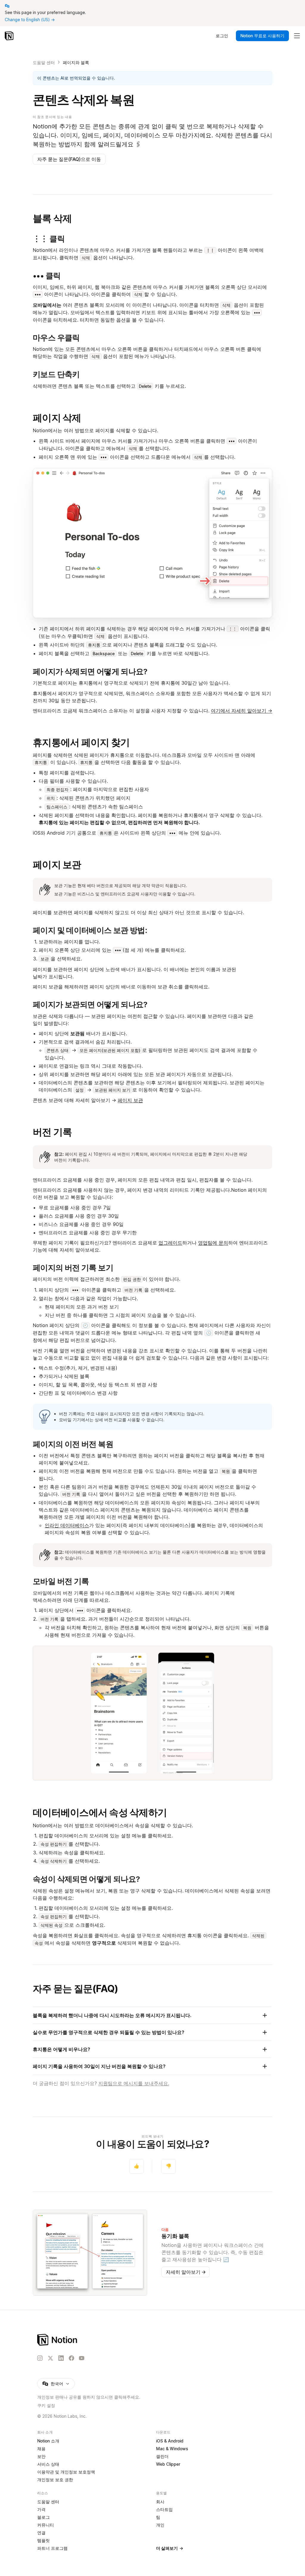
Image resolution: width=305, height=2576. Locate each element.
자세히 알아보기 (186, 2272)
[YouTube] (82, 2358)
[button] (152, 543)
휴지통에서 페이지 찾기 (81, 742)
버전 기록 (52, 1132)
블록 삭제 (52, 218)
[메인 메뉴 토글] (297, 36)
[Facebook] (71, 2358)
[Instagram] (40, 2358)
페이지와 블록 (76, 62)
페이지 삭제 (57, 418)
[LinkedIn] (61, 2358)
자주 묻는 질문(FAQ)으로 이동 (69, 159)
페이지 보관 (57, 865)
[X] (50, 2358)
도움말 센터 (44, 62)
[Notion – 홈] (10, 36)
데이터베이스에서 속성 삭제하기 (100, 1812)
